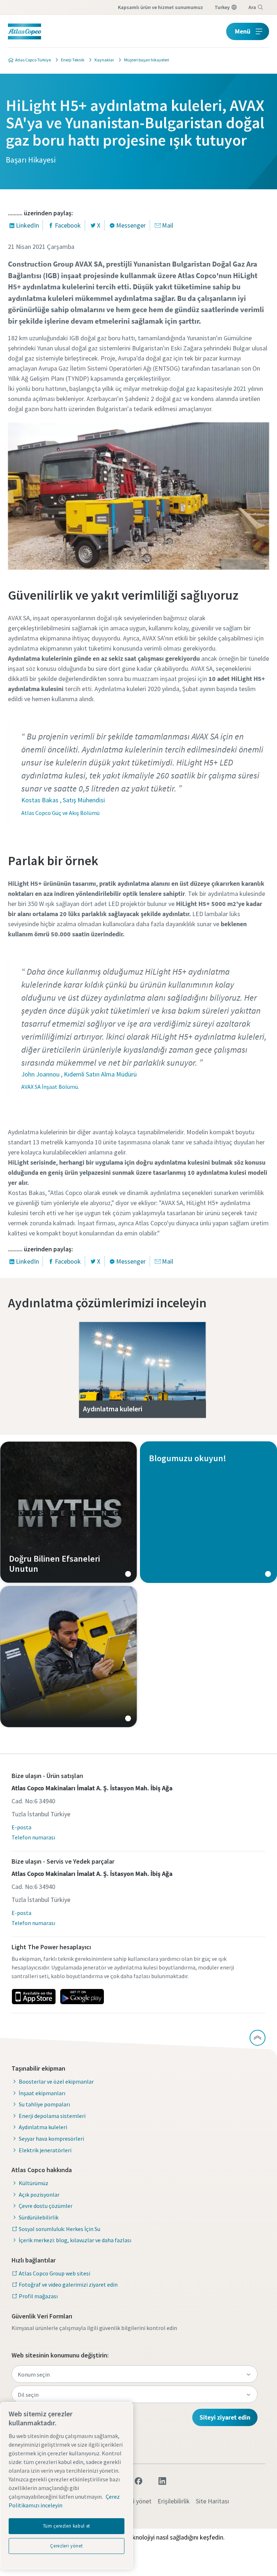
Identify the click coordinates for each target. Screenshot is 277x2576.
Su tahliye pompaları (44, 2104)
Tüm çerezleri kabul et (67, 2526)
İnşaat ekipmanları (42, 2093)
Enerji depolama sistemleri (52, 2116)
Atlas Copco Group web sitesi (54, 2273)
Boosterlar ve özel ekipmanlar (56, 2081)
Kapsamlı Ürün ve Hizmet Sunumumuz (161, 7)
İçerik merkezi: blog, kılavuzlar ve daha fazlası (75, 2240)
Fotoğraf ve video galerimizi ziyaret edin (68, 2284)
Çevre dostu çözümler (46, 2206)
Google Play (82, 1997)
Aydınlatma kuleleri (43, 2127)
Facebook (68, 225)
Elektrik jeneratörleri (45, 2150)
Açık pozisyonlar (39, 2195)
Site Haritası (212, 2501)
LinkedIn (27, 225)
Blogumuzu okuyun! (208, 1512)
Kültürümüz (34, 2183)
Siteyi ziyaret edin (225, 2417)
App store (34, 1997)
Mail (168, 225)
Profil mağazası (38, 2296)
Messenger (131, 225)
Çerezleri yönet (66, 2546)
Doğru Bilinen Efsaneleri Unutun (69, 1512)
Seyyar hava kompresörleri (51, 2139)
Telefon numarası (33, 1837)
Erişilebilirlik (174, 2501)
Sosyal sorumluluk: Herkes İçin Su (60, 2229)
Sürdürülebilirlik (39, 2217)
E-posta (21, 1827)
